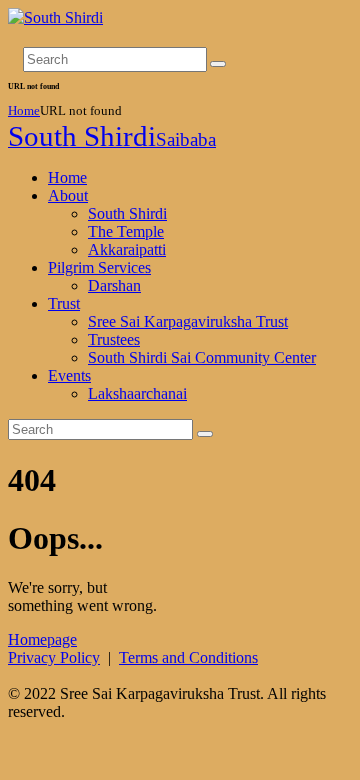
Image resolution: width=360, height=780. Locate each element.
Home (24, 110)
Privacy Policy (54, 657)
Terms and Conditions (188, 657)
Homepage (42, 639)
